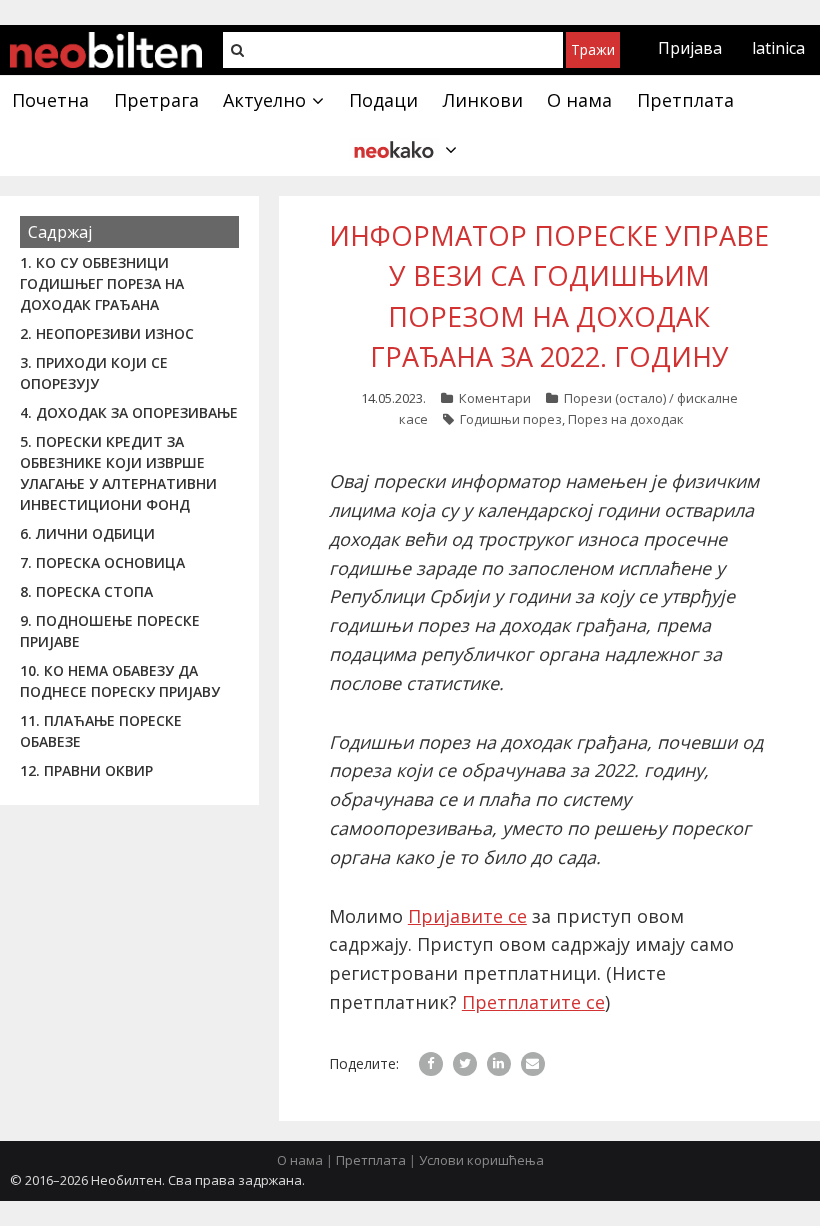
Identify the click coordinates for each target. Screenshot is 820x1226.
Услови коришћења (481, 1160)
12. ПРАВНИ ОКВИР (86, 770)
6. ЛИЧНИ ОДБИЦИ (87, 533)
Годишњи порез (511, 419)
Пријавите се (467, 916)
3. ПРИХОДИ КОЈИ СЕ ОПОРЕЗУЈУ (94, 373)
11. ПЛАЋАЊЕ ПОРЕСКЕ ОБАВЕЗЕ (101, 731)
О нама (300, 1160)
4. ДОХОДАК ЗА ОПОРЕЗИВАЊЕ (129, 412)
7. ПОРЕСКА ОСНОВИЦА (102, 562)
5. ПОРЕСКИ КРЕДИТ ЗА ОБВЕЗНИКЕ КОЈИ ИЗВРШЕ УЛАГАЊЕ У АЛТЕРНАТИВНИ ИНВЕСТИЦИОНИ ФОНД (118, 473)
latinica (778, 48)
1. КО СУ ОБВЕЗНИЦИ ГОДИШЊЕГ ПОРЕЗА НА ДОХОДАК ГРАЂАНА (102, 283)
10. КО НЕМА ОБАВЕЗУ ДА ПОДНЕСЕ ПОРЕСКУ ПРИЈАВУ (120, 681)
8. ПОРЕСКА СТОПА (86, 591)
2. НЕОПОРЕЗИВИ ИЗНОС (107, 333)
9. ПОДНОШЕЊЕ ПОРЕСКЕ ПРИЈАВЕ (110, 631)
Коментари (495, 398)
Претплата (371, 1160)
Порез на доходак (626, 419)
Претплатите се (533, 1002)
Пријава (690, 48)
